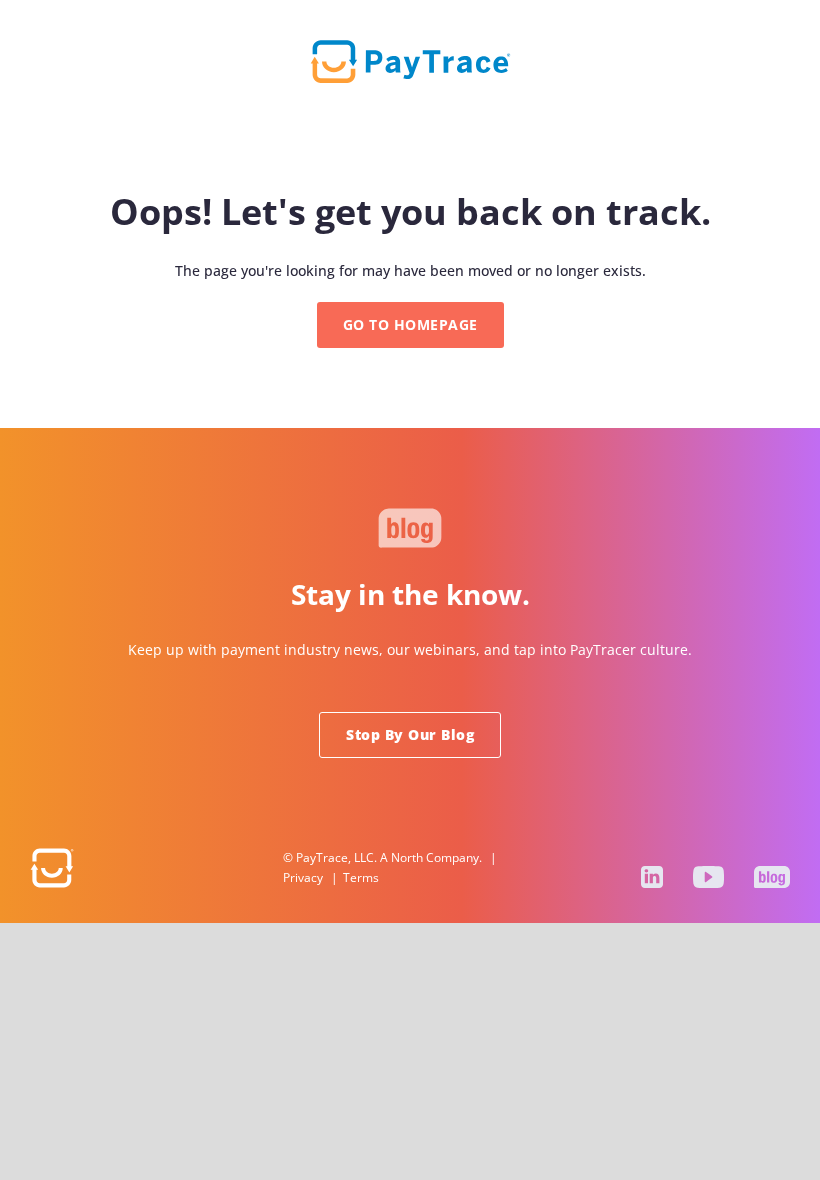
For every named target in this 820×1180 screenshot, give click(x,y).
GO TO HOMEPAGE (410, 324)
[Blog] (772, 877)
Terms (361, 877)
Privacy (303, 877)
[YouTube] (708, 877)
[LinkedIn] (652, 877)
